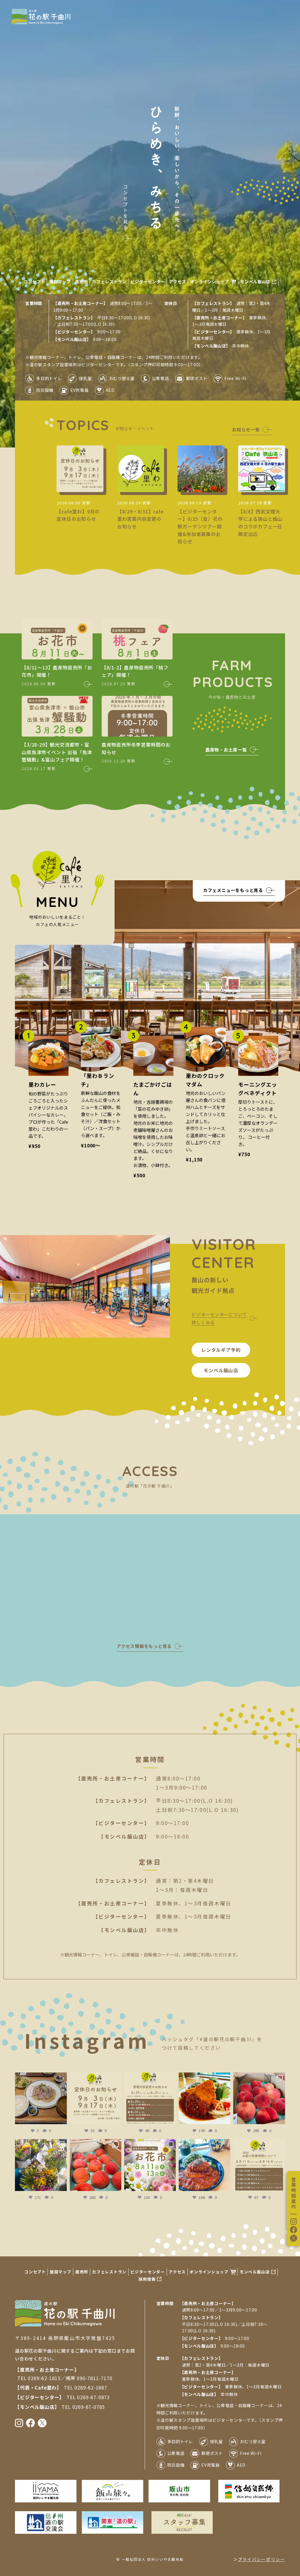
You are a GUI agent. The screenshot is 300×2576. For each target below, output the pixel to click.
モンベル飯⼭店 (221, 1370)
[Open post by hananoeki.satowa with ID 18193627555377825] (96, 2165)
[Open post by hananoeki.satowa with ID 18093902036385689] (96, 2098)
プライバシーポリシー (261, 2559)
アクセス (178, 281)
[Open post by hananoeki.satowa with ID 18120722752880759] (150, 2165)
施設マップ (60, 281)
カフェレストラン (109, 281)
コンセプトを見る (125, 208)
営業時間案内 (294, 2193)
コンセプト (35, 281)
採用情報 (147, 2279)
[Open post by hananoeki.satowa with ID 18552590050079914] (150, 2098)
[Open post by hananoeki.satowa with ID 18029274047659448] (259, 2165)
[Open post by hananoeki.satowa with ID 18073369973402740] (259, 2098)
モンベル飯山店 (255, 281)
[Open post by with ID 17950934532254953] (41, 2098)
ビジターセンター (148, 281)
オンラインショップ (209, 281)
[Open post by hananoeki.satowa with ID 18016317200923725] (41, 2165)
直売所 (81, 281)
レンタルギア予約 (221, 1350)
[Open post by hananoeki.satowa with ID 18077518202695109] (204, 2165)
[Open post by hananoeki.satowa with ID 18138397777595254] (204, 2098)
